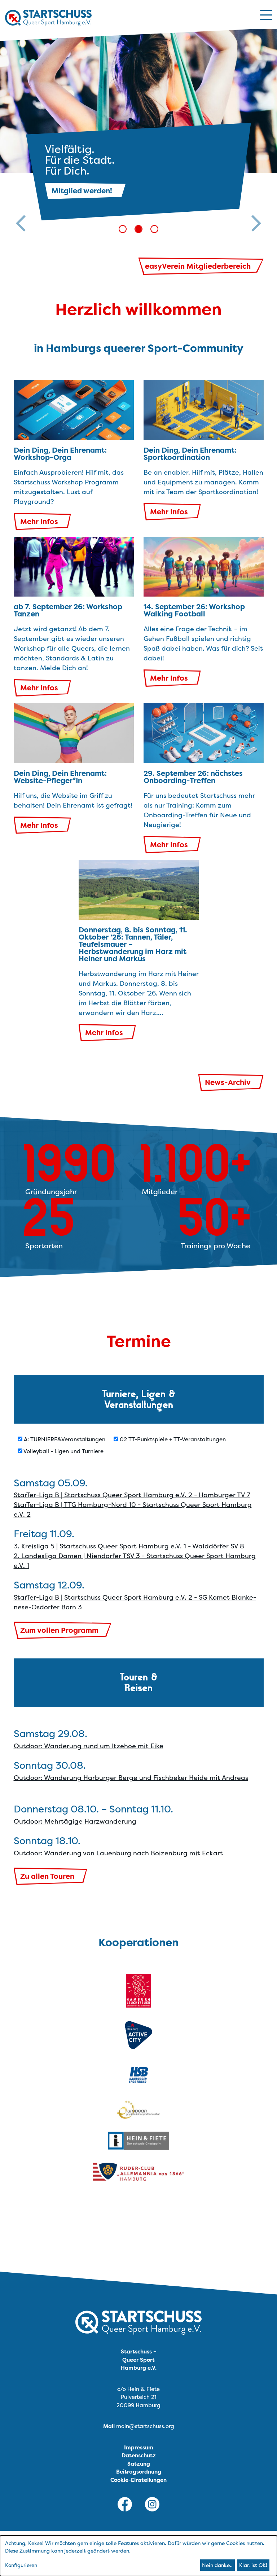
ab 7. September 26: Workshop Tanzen (68, 610)
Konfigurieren (21, 2565)
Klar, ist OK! (253, 2565)
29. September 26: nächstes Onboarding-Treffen (193, 777)
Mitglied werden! (82, 191)
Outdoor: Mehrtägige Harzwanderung (75, 1821)
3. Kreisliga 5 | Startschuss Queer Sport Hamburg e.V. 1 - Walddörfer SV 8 (129, 1546)
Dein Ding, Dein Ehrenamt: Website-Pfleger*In (60, 777)
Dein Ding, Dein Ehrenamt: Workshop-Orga (60, 454)
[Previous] (21, 130)
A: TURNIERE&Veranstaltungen (64, 1439)
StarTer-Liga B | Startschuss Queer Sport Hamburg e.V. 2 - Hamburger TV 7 (132, 1495)
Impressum (139, 2447)
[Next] (256, 130)
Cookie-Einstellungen (138, 2480)
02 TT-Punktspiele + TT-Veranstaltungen (172, 1439)
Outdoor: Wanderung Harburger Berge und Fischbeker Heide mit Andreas (131, 1778)
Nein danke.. (217, 2565)
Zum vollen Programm (59, 1630)
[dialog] (138, 2556)
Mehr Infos (39, 521)
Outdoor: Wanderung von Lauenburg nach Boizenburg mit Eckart (118, 1853)
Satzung (139, 2464)
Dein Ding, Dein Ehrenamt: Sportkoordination (190, 454)
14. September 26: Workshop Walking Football (194, 610)
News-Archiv (228, 1082)
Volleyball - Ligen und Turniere (63, 1451)
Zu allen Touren (47, 1876)
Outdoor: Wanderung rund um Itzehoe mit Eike (89, 1746)
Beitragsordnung (139, 2472)
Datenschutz (139, 2455)
